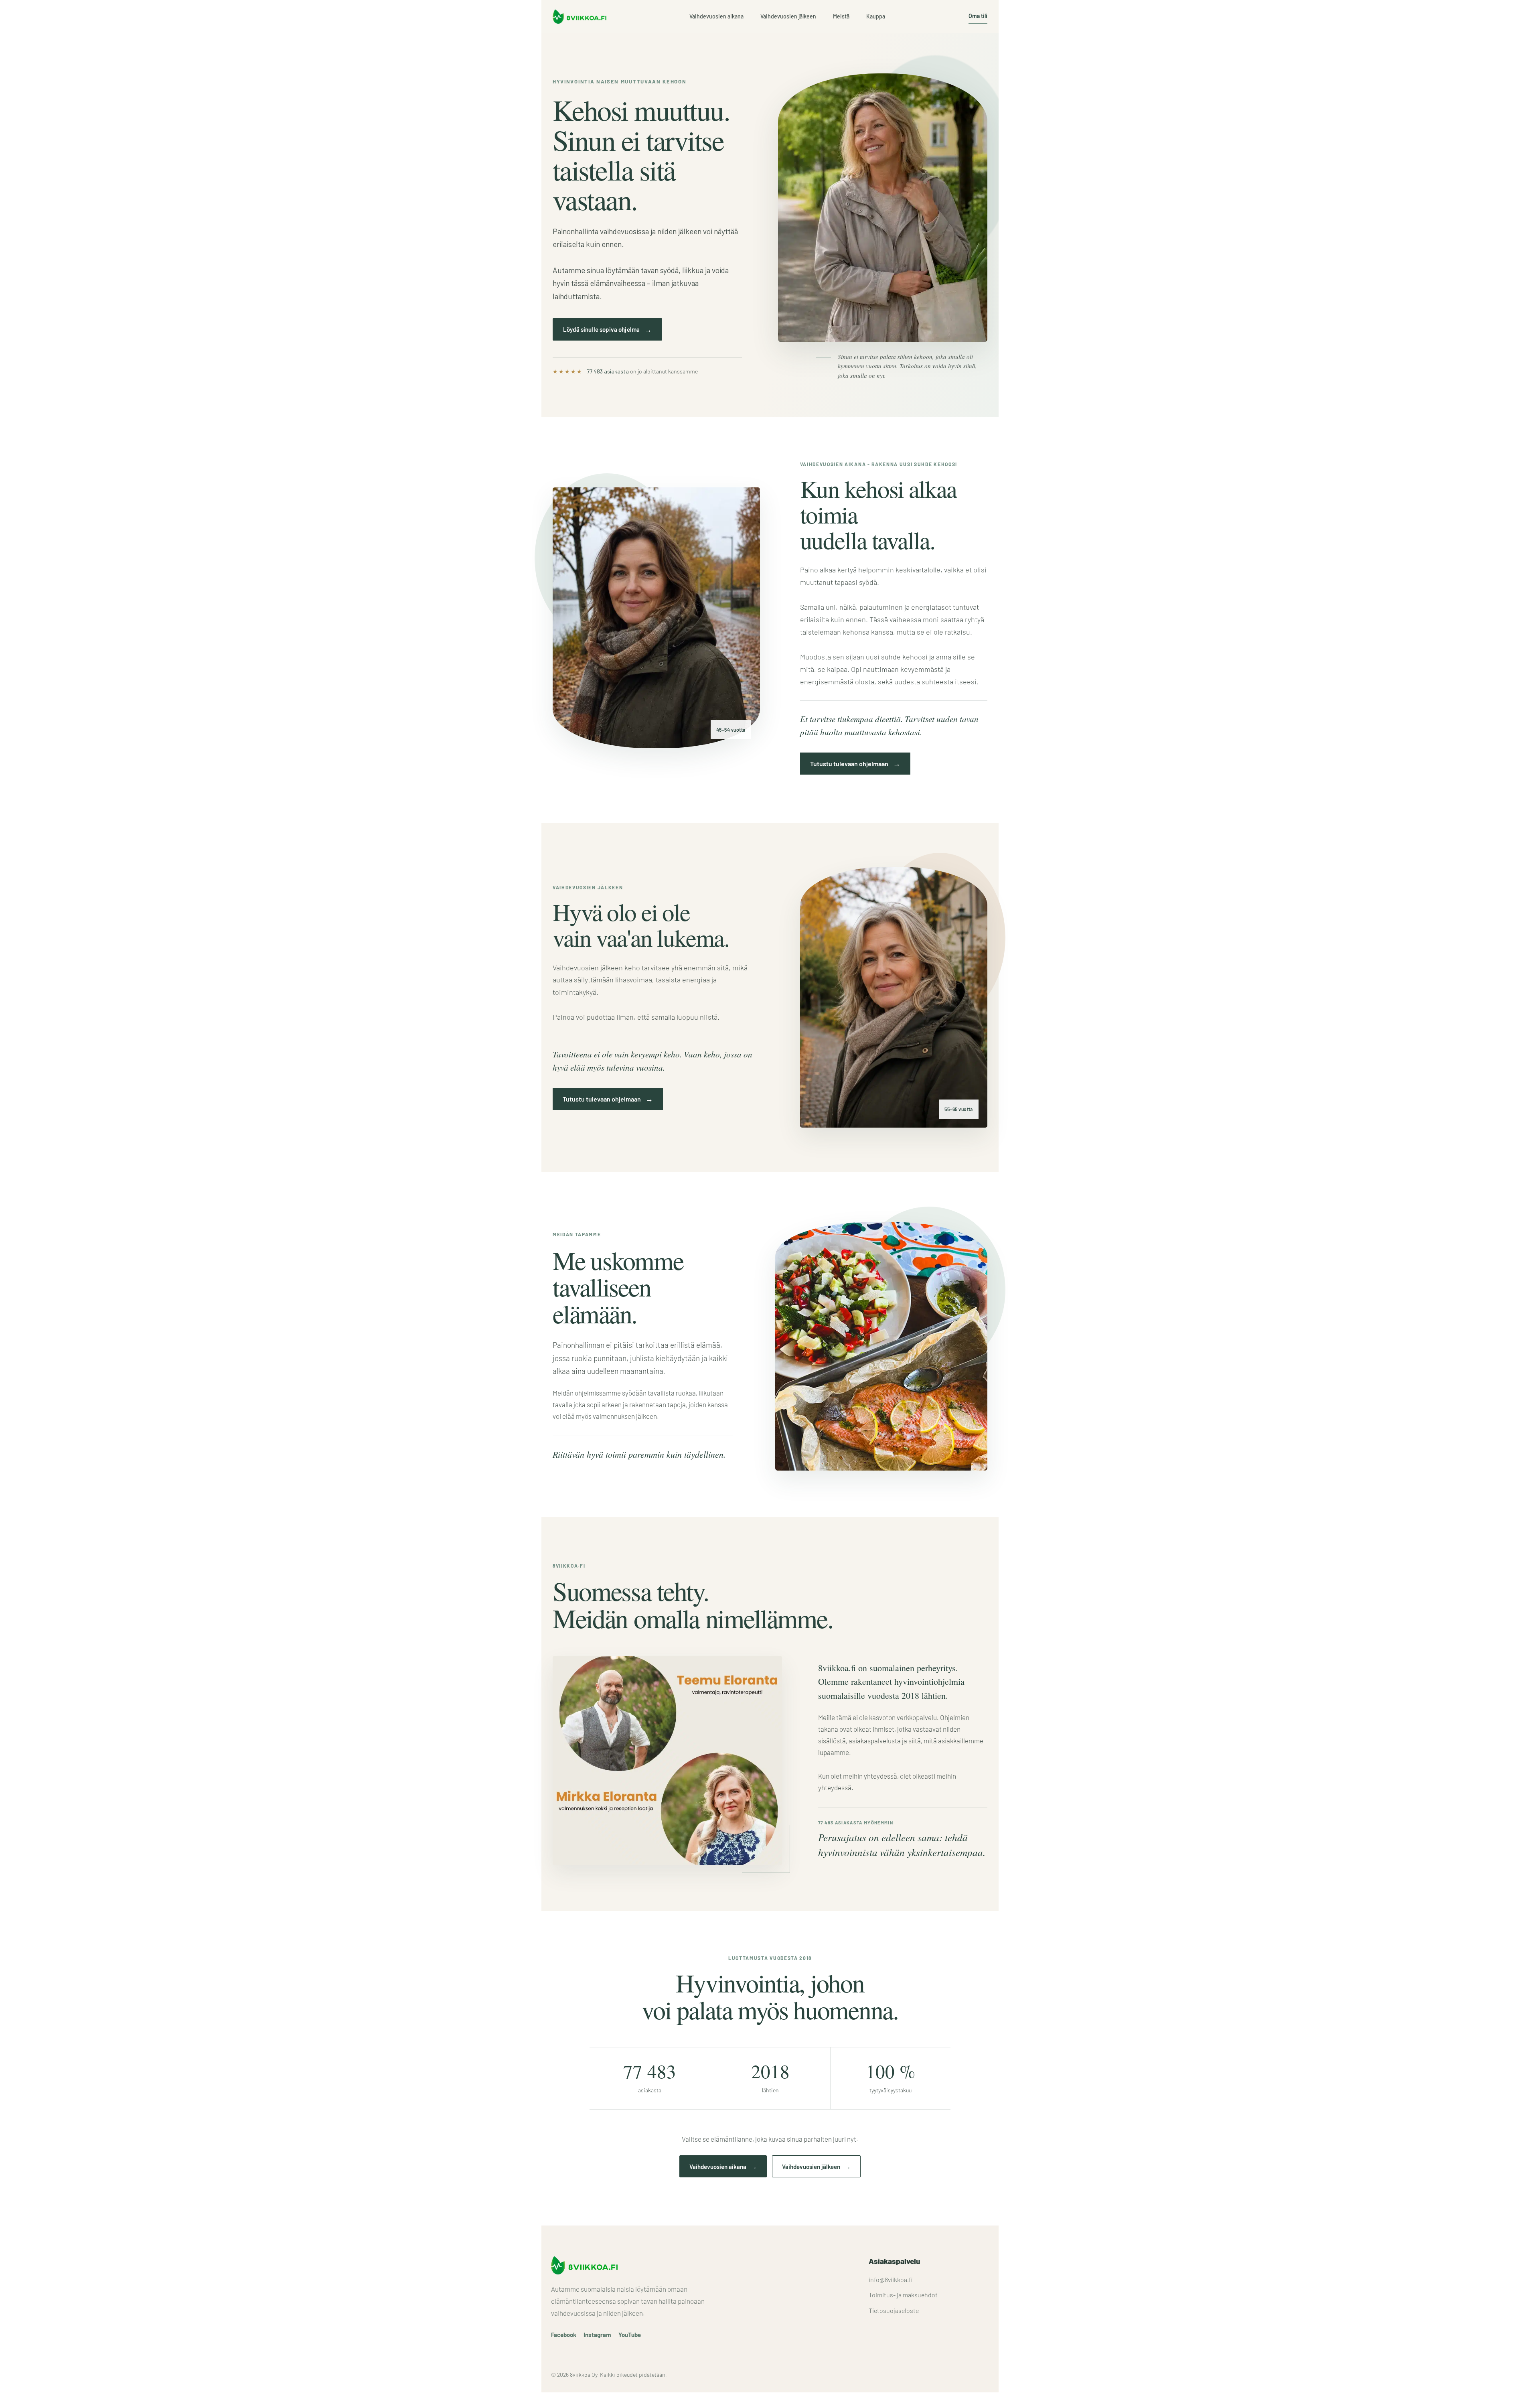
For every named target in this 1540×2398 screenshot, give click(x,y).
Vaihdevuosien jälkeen (788, 16)
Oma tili (978, 16)
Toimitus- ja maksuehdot (903, 2295)
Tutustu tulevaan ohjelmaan (855, 763)
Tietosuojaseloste (894, 2310)
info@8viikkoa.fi (891, 2279)
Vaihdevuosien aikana (716, 16)
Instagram (597, 2335)
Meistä (841, 16)
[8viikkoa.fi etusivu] (580, 17)
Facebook (564, 2335)
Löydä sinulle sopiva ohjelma (607, 329)
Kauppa (876, 16)
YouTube (630, 2335)
